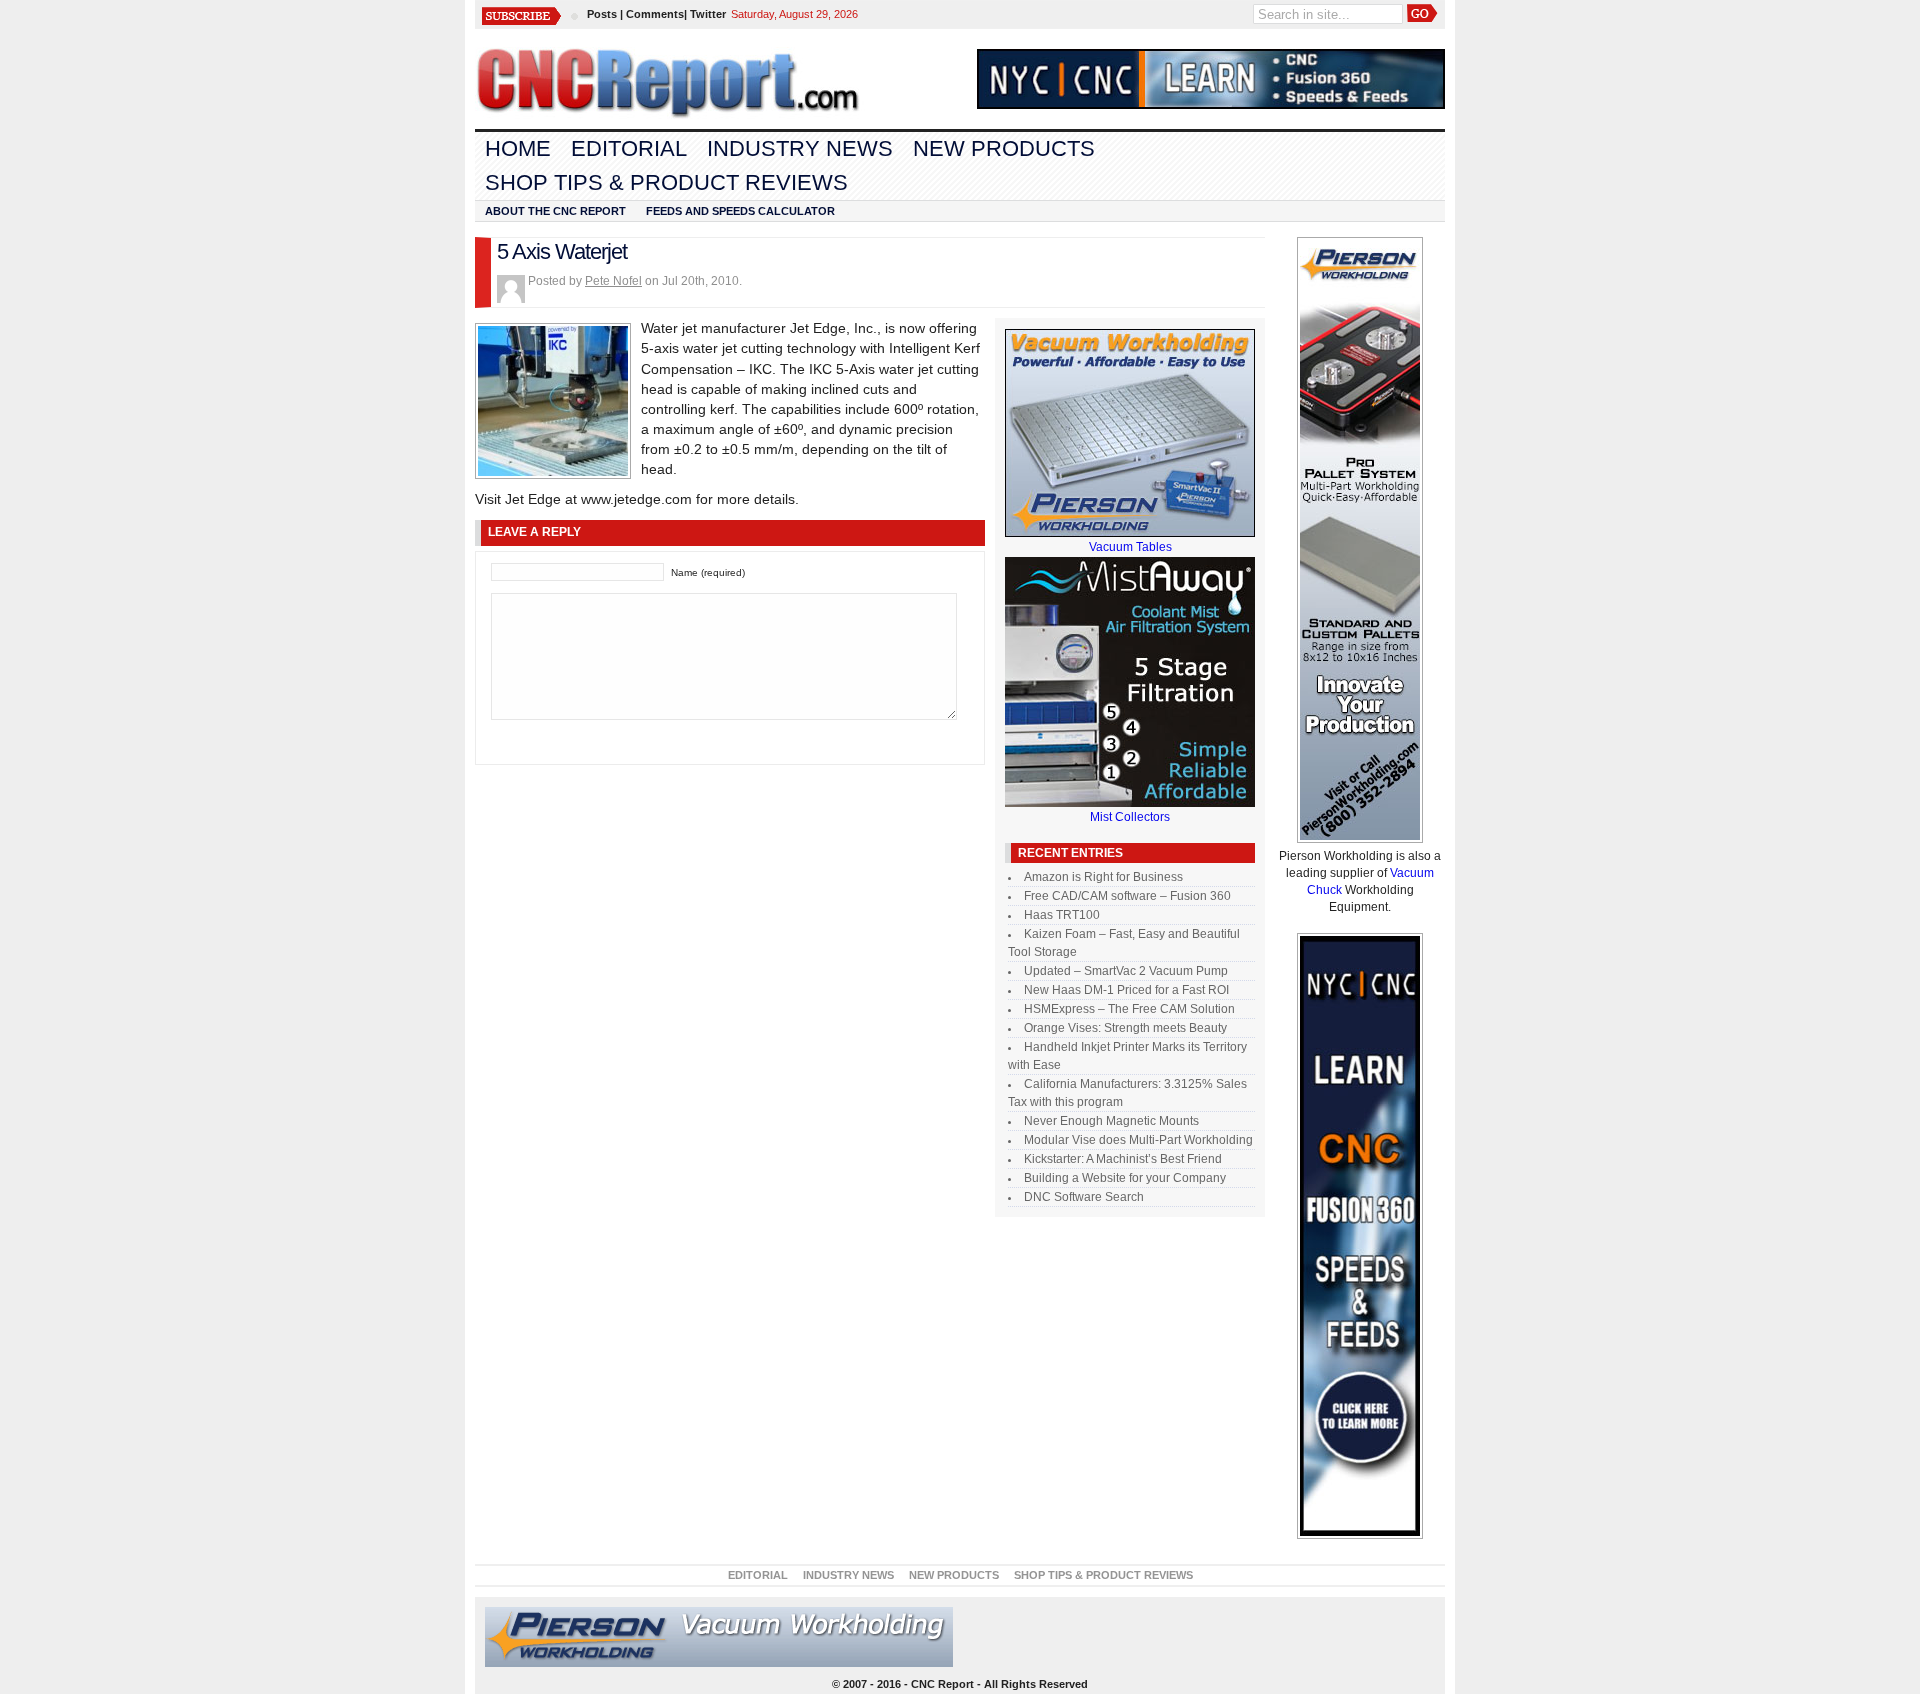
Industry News (800, 148)
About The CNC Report (555, 211)
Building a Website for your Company (1125, 1178)
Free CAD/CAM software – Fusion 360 (1127, 896)
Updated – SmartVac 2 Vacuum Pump (1126, 971)
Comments (655, 14)
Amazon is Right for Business (1103, 877)
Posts (602, 14)
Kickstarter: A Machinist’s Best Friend (1123, 1159)
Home (518, 148)
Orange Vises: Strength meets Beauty (1125, 1028)
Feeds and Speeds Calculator (740, 211)
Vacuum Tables (1130, 547)
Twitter (708, 14)
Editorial (629, 148)
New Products (1004, 148)
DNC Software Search (1084, 1197)
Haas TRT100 (1062, 915)
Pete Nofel (613, 281)
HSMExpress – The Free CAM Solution (1129, 1009)
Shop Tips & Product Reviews (666, 182)
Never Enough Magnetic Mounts (1111, 1121)
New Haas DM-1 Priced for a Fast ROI (1126, 990)
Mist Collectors (1130, 817)
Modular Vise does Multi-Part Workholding (1138, 1140)
